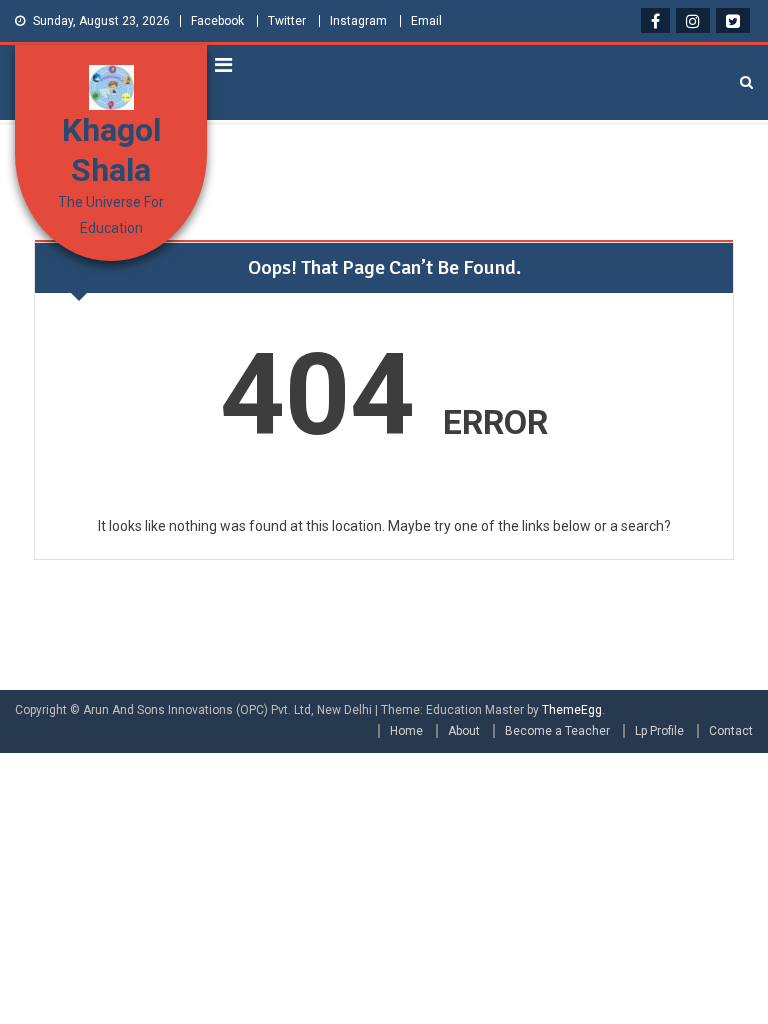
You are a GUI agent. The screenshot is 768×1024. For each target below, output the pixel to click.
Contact (731, 731)
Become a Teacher (557, 731)
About (464, 731)
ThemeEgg (572, 710)
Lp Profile (659, 731)
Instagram (358, 21)
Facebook (217, 21)
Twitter (287, 21)
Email (426, 21)
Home (406, 731)
